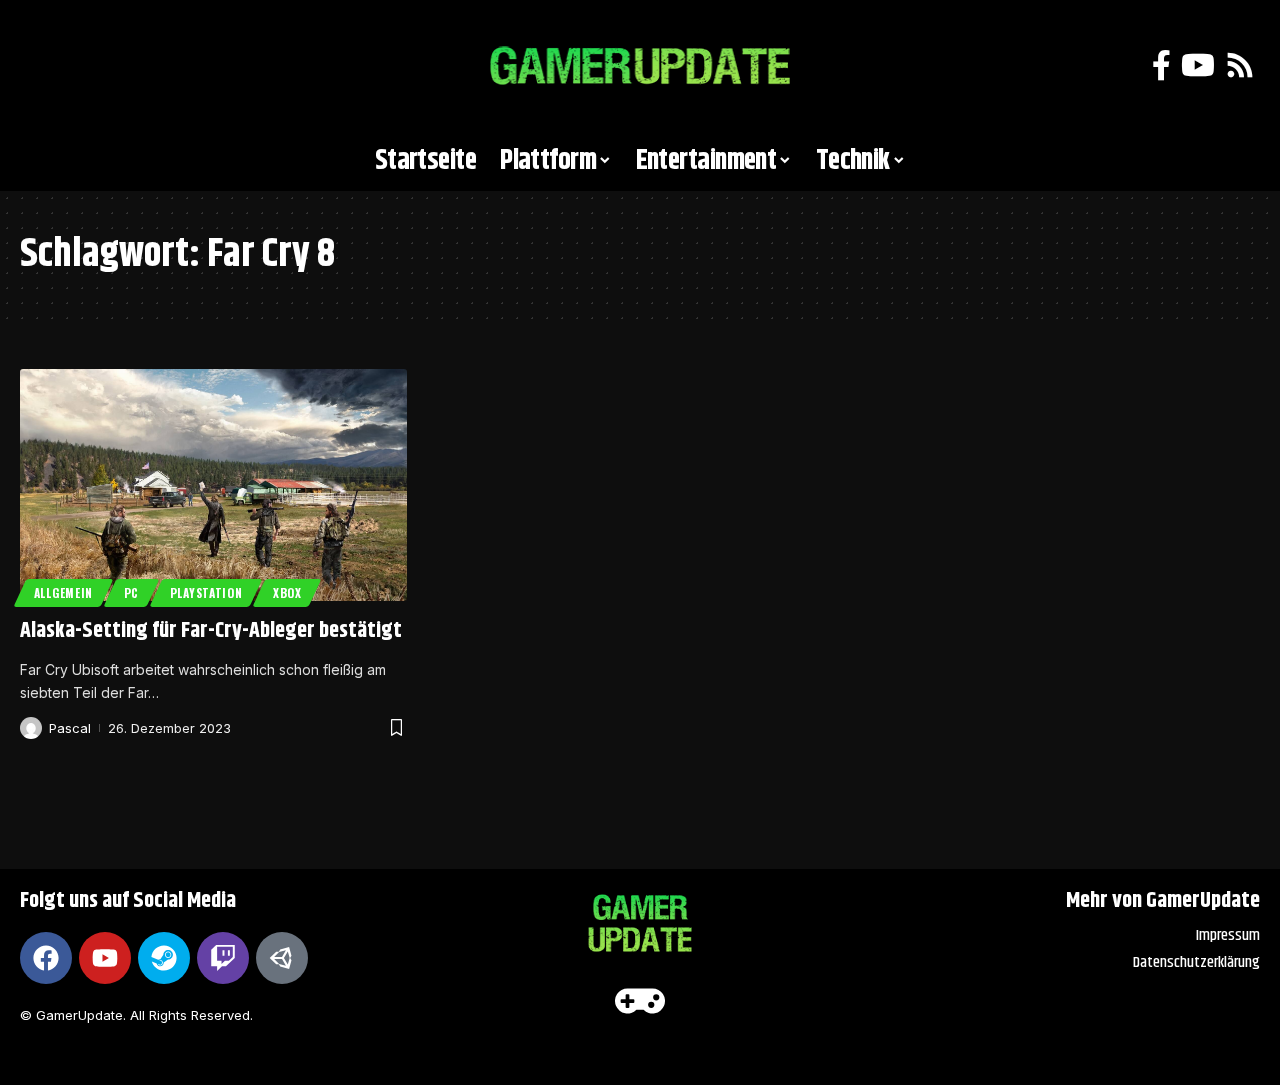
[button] (45, 66)
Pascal (70, 728)
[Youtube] (105, 958)
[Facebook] (1161, 65)
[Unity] (282, 958)
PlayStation (206, 592)
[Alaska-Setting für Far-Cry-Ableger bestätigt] (213, 485)
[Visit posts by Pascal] (31, 728)
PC (131, 592)
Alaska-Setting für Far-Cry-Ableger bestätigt (211, 631)
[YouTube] (1198, 65)
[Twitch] (223, 958)
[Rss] (1240, 65)
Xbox (287, 592)
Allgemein (63, 592)
